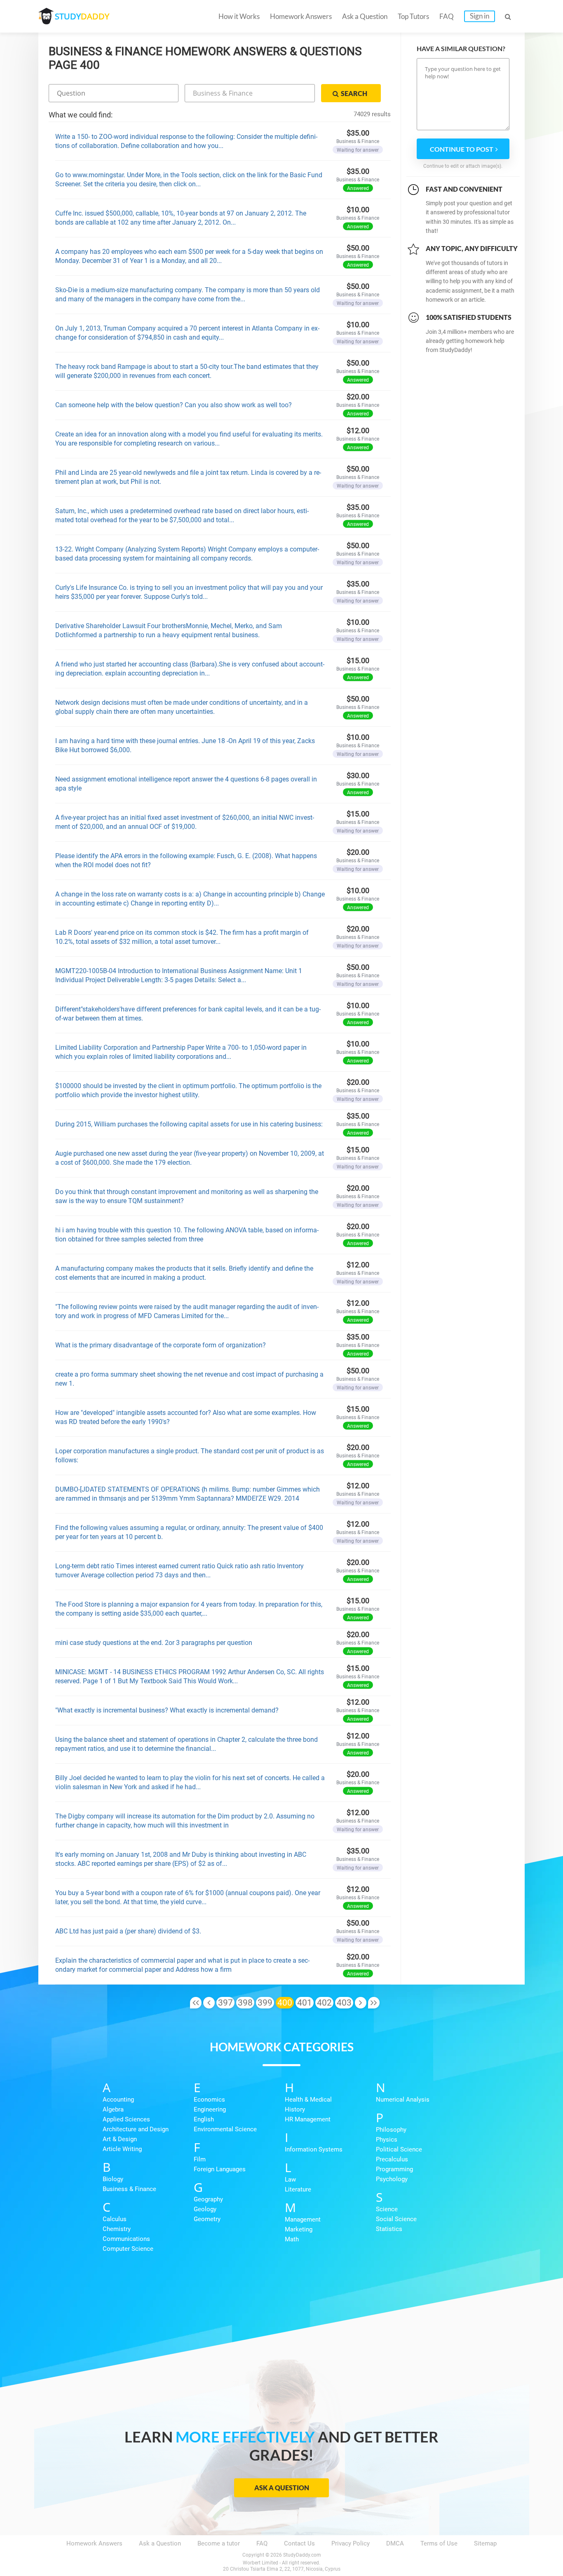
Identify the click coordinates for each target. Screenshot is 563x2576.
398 (245, 2003)
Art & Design (120, 2139)
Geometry (207, 2219)
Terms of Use (439, 2543)
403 (344, 2003)
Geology (205, 2209)
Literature (298, 2189)
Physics (387, 2140)
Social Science (396, 2219)
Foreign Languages (220, 2169)
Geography (208, 2199)
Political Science (399, 2149)
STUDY (82, 16)
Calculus (115, 2219)
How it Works (239, 16)
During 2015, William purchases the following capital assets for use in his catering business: (189, 1124)
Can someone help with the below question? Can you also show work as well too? (174, 405)
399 (265, 2003)
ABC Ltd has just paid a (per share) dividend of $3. (128, 1931)
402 (324, 2003)
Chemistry (117, 2229)
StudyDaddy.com (302, 2555)
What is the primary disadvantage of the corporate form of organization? (161, 1345)
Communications (126, 2239)
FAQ (447, 16)
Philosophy (391, 2130)
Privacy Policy (351, 2543)
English (204, 2119)
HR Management (308, 2119)
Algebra (113, 2109)
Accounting (118, 2100)
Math (292, 2239)
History (295, 2109)
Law (290, 2180)
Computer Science (128, 2249)
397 (225, 2003)
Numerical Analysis (403, 2100)
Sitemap (485, 2543)
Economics (209, 2100)
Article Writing (122, 2149)
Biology (113, 2179)
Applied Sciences (126, 2119)
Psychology (392, 2179)
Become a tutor (219, 2543)
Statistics (389, 2229)
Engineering (210, 2109)
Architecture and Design (136, 2129)
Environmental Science (225, 2129)
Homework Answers (301, 16)
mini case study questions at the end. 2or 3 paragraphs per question (154, 1643)
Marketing (299, 2229)
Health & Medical (308, 2100)
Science (387, 2209)
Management (303, 2219)
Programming (394, 2169)
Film (200, 2159)
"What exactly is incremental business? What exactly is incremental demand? (167, 1710)
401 (305, 2003)
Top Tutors (413, 16)
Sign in (480, 16)
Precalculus (392, 2159)
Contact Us (299, 2543)
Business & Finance (129, 2189)
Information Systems (314, 2149)
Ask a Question (365, 16)
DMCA (395, 2543)
